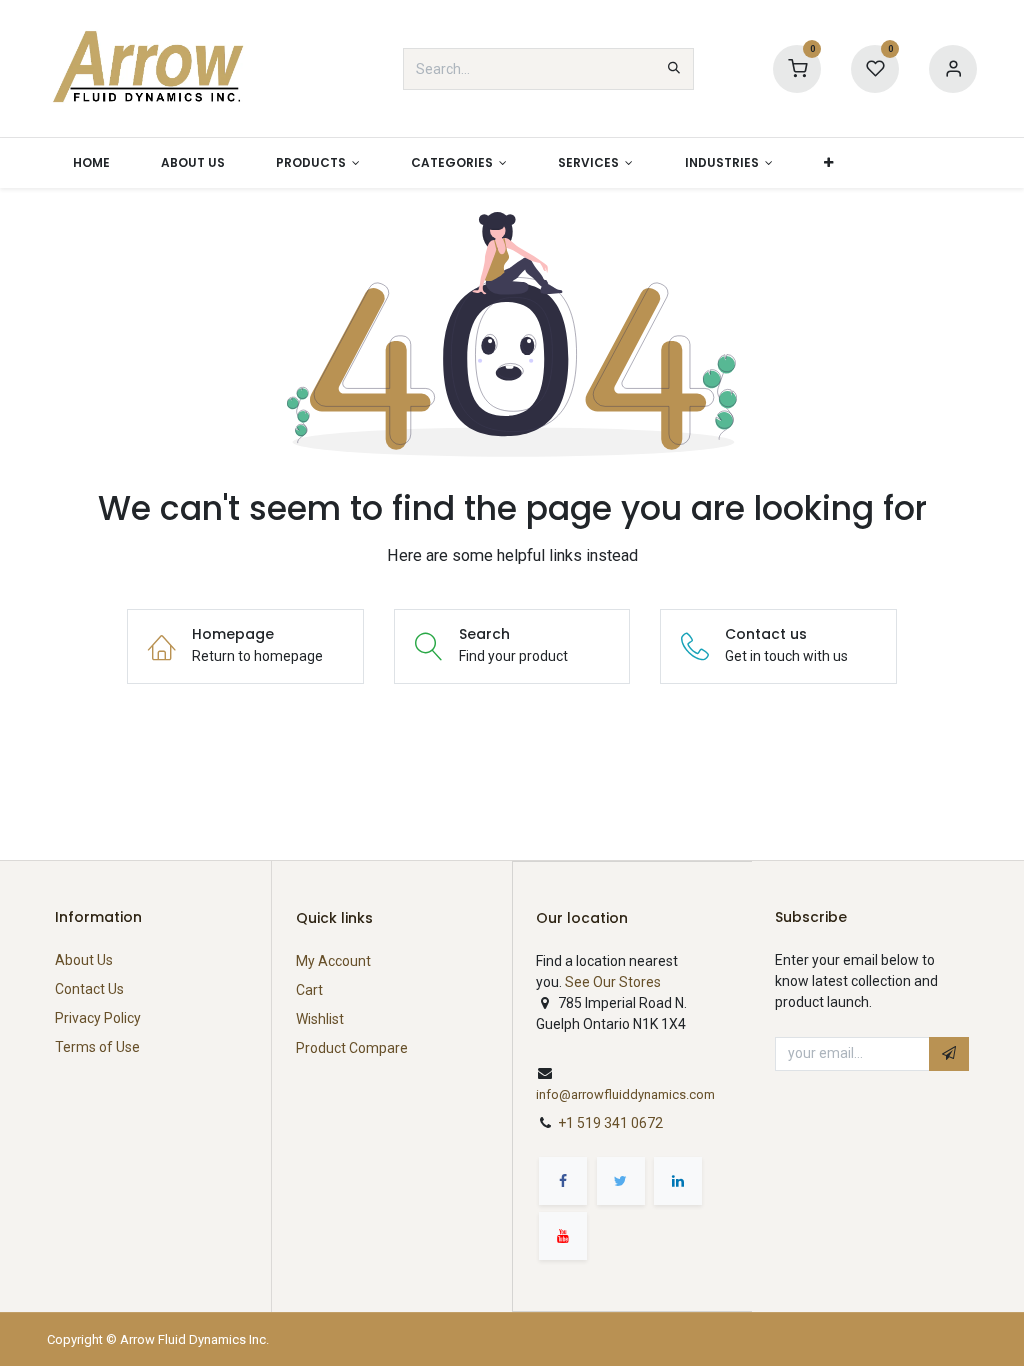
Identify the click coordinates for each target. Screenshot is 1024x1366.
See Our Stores (613, 982)
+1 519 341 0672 (612, 1123)
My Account (333, 961)
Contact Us (89, 989)
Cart (309, 990)
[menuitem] (91, 163)
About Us (84, 960)
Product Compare (352, 1048)
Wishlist (320, 1019)
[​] (563, 1181)
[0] (797, 68)
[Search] (674, 69)
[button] (828, 163)
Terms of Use (97, 1047)
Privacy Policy (98, 1018)
